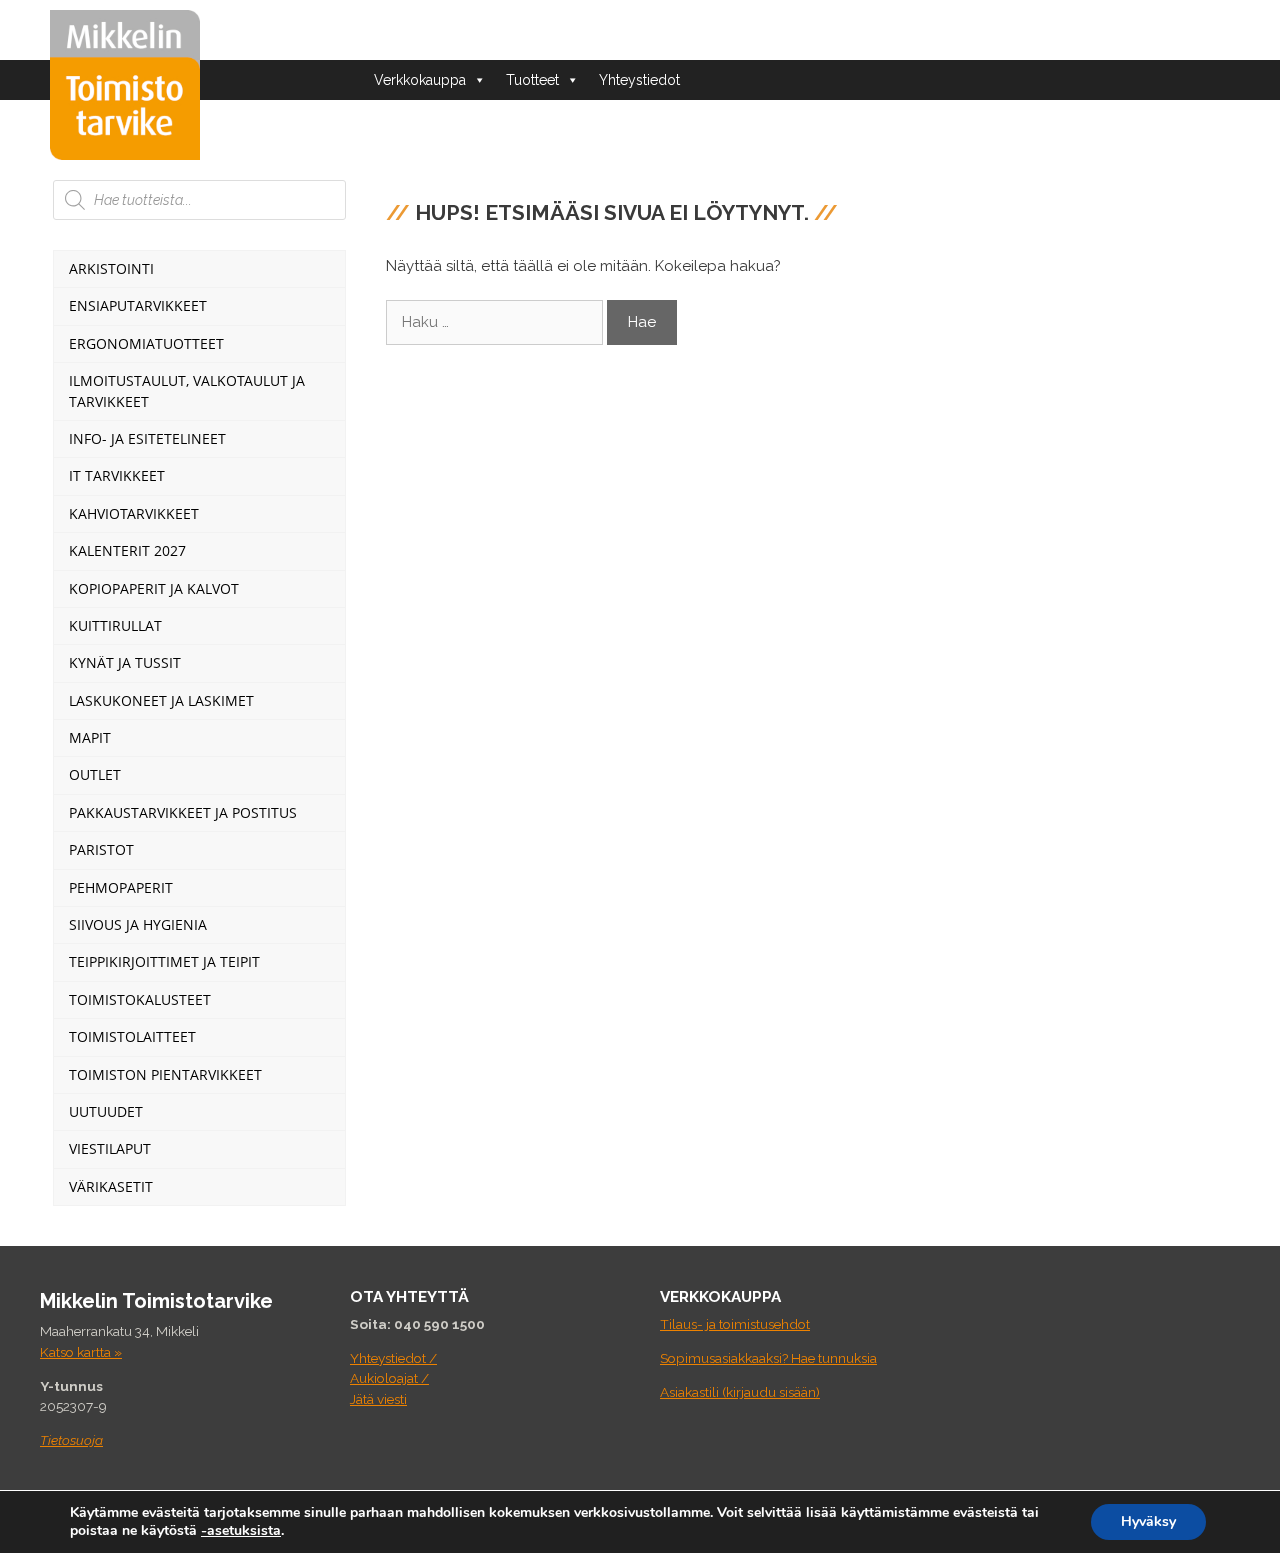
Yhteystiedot (639, 80)
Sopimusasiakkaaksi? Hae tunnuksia (768, 1358)
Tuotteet (532, 80)
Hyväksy (1148, 1521)
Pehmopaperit (121, 887)
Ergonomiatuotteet (146, 343)
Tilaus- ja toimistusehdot (735, 1324)
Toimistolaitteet (132, 1036)
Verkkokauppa (420, 80)
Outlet (95, 774)
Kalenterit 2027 (127, 550)
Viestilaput (110, 1148)
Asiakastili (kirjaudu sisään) (740, 1392)
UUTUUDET (106, 1111)
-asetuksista (241, 1531)
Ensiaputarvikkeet (138, 305)
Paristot (101, 849)
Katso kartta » (81, 1352)
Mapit (90, 737)
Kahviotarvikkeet (134, 513)
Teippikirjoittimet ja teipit (164, 961)
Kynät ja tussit (125, 662)
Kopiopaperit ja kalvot (154, 588)
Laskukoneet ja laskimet (161, 700)
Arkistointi (111, 268)
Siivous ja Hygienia (138, 924)
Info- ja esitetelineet (147, 438)
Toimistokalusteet (140, 999)
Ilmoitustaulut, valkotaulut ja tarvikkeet (187, 390)
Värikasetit (111, 1186)
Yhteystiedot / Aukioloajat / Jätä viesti (393, 1378)
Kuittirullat (115, 625)
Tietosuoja (71, 1440)
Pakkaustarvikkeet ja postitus (183, 812)
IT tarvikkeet (117, 475)
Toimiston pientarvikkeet (165, 1074)
